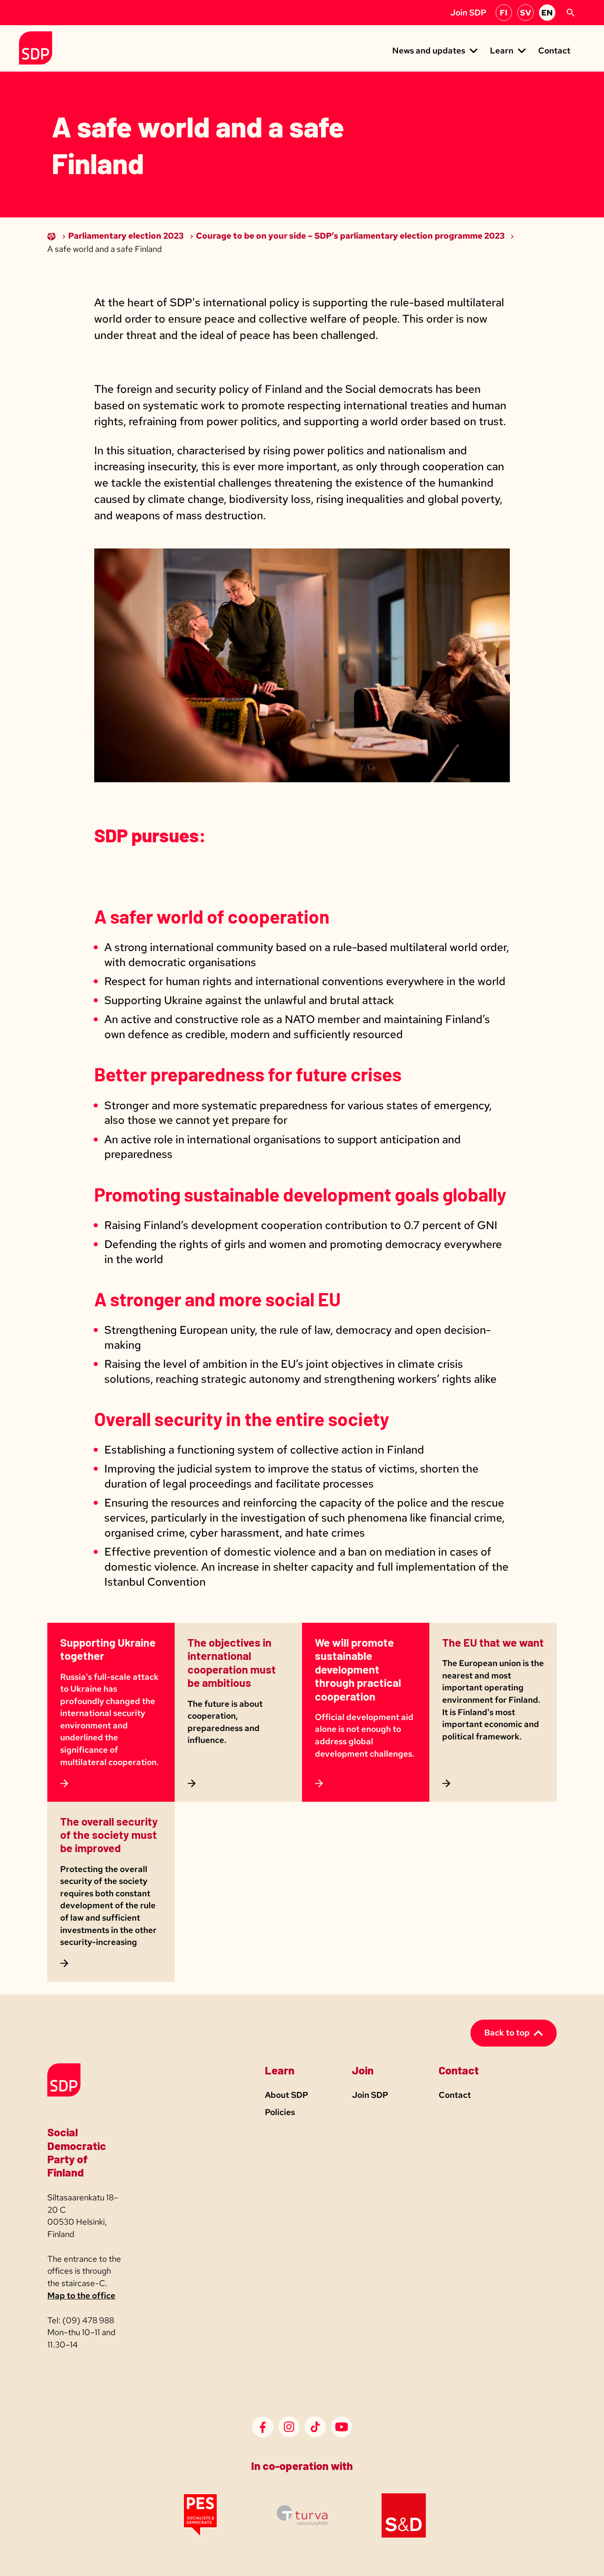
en (547, 13)
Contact (554, 51)
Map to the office (81, 2296)
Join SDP (468, 13)
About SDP (287, 2095)
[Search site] (570, 13)
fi (504, 13)
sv (526, 13)
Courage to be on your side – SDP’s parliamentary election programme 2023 (351, 236)
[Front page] (52, 236)
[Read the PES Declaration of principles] (200, 2535)
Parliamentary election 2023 (127, 236)
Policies (280, 2112)
